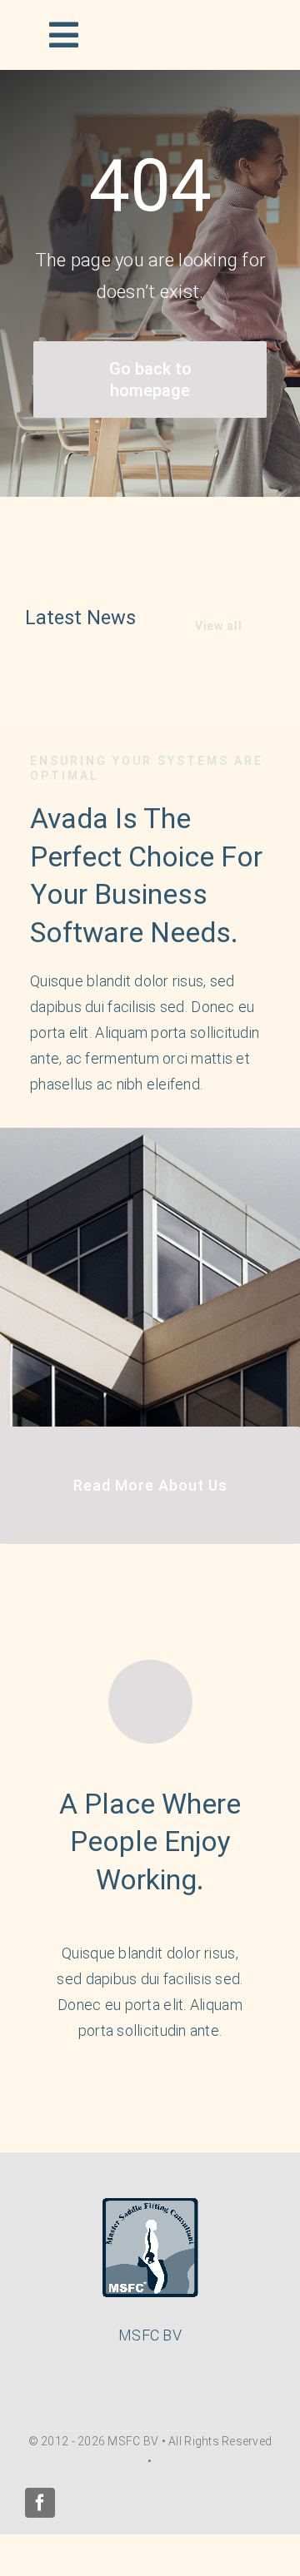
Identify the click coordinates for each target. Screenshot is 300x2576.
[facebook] (40, 2503)
